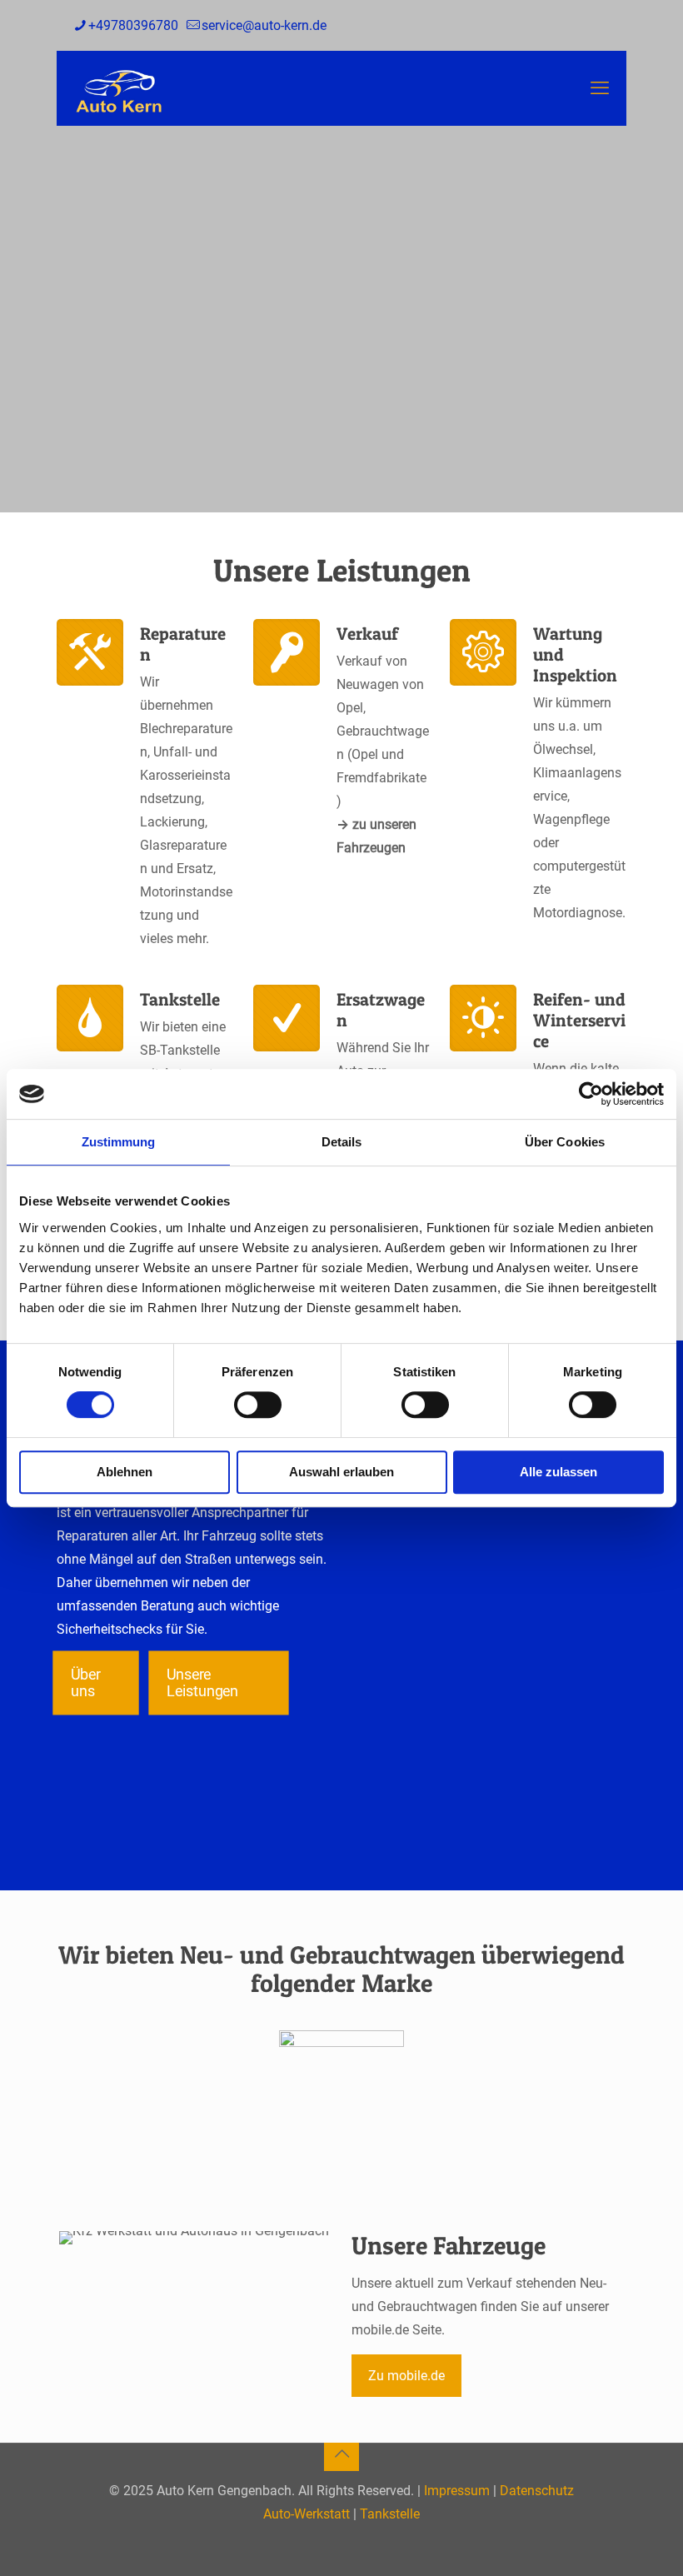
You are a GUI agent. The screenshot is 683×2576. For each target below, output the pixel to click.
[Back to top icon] (341, 2454)
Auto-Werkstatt (307, 2514)
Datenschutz (537, 2491)
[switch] (258, 1405)
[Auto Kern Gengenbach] (119, 88)
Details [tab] (342, 1142)
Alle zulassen (558, 1472)
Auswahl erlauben (341, 1472)
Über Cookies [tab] (565, 1142)
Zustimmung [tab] (119, 1142)
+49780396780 (133, 25)
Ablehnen (125, 1472)
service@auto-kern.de (264, 25)
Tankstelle (390, 2514)
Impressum (457, 2491)
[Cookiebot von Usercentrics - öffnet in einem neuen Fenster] (591, 1094)
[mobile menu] (600, 88)
